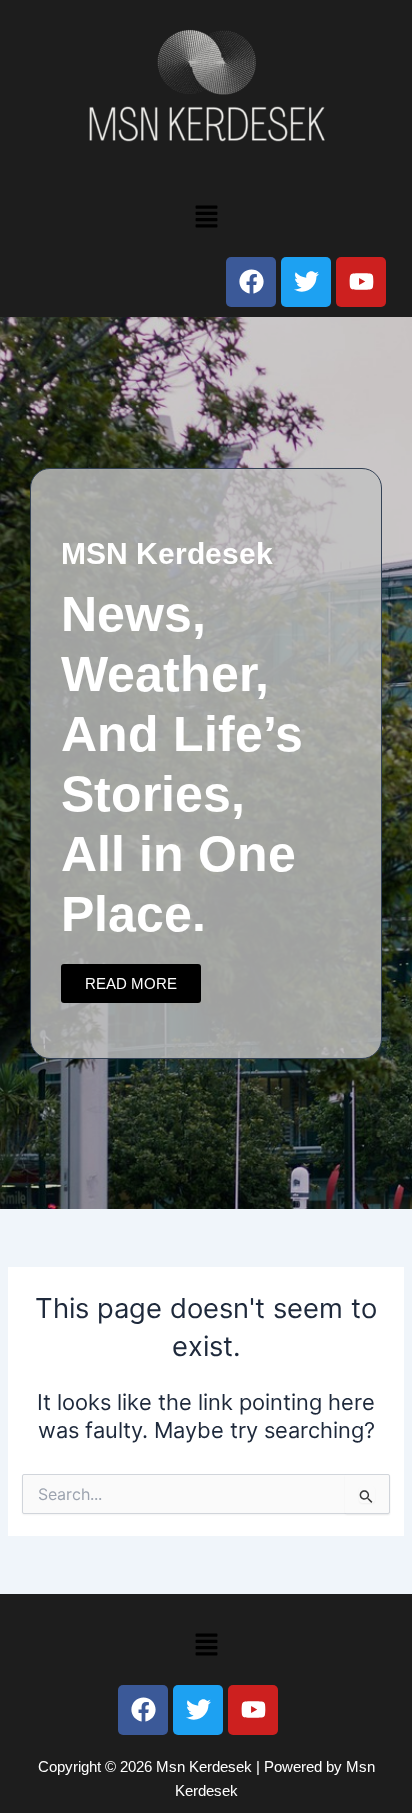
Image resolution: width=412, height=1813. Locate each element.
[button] (206, 216)
